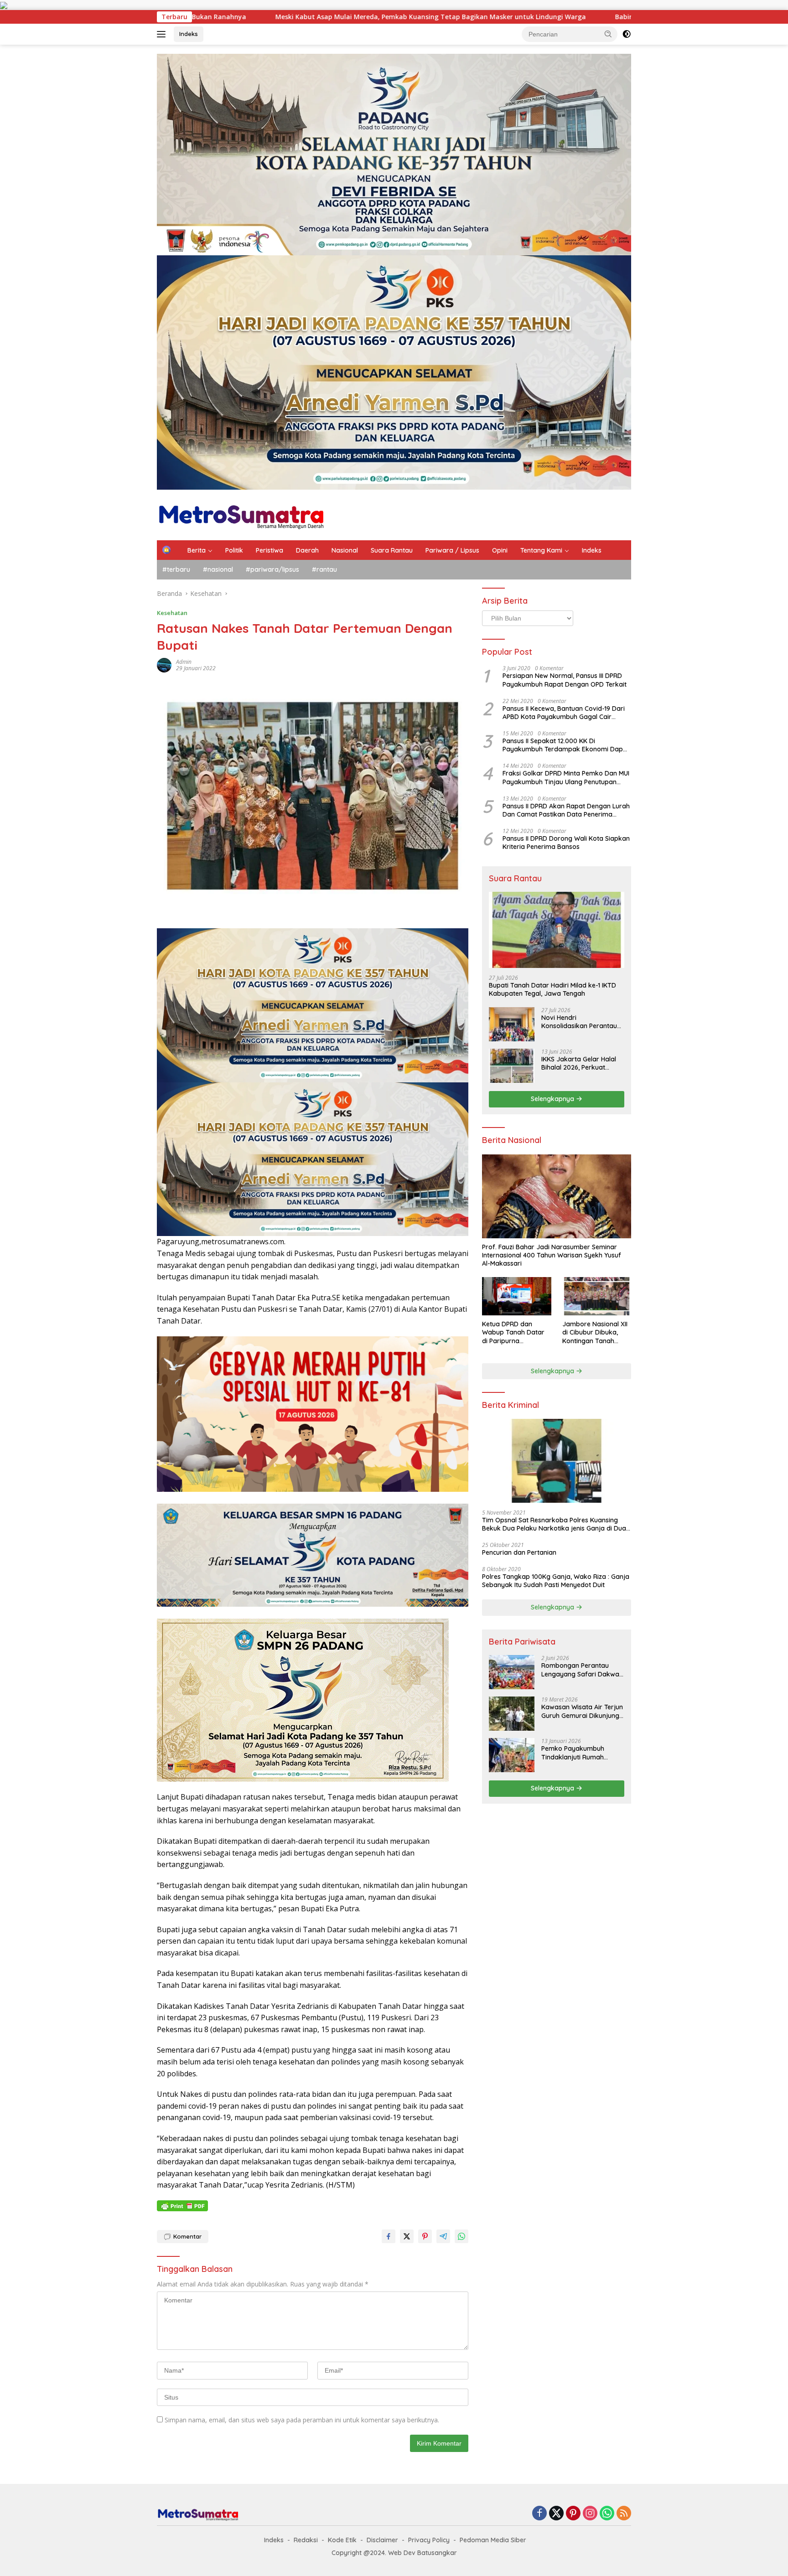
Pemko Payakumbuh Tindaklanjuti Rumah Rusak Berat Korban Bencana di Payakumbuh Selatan (579, 1753)
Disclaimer (382, 2540)
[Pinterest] (573, 2514)
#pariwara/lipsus (272, 569)
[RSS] (624, 2514)
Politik (234, 550)
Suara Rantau (392, 550)
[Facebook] (539, 2514)
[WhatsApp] (607, 2514)
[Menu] (163, 34)
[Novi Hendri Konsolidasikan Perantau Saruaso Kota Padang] (512, 1024)
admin (184, 662)
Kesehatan (172, 613)
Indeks (189, 34)
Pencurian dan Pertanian (519, 1552)
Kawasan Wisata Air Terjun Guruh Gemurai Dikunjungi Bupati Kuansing (582, 1711)
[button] (608, 34)
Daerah (307, 550)
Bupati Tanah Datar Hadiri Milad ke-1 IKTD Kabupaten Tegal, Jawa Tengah (552, 989)
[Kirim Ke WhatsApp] (461, 2236)
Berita (197, 550)
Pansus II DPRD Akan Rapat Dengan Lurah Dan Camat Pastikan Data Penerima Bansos (566, 810)
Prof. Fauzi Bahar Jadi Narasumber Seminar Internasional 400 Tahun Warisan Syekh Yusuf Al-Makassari (552, 1255)
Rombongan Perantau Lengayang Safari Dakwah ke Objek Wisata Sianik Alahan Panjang (582, 1670)
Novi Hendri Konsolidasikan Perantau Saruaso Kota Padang (579, 1022)
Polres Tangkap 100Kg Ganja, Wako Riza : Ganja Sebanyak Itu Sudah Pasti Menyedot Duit (556, 1581)
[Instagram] (590, 2514)
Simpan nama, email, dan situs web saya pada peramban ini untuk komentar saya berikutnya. (302, 2420)
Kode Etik (342, 2540)
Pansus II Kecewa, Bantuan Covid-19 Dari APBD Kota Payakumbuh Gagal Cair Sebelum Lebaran (564, 713)
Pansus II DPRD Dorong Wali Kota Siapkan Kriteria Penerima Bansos (566, 843)
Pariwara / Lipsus (452, 550)
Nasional (345, 550)
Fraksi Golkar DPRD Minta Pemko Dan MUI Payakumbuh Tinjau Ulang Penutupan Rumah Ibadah (566, 777)
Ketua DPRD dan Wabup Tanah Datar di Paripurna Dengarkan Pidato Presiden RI (513, 1332)
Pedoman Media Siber (493, 2540)
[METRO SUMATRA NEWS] (241, 514)
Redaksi (306, 2540)
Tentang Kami (541, 550)
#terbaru (176, 569)
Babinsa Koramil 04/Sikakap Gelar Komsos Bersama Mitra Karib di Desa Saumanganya (472, 17)
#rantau (324, 569)
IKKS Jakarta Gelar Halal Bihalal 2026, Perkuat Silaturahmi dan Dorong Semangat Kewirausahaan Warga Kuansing (582, 1063)
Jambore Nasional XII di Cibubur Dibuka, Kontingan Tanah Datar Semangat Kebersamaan (595, 1332)
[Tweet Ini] (407, 2236)
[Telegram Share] (443, 2236)
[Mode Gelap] (627, 34)
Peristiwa (270, 550)
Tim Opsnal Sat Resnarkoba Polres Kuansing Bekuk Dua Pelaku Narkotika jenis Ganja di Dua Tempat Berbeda (554, 1524)
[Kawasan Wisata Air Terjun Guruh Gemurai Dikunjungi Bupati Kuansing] (512, 1714)
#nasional (218, 569)
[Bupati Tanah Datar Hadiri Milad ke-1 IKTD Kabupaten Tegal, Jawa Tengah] (557, 930)
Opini (500, 550)
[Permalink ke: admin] (164, 665)
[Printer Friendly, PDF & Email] (182, 2206)
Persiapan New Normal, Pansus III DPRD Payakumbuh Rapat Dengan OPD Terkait (565, 680)
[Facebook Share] (389, 2236)
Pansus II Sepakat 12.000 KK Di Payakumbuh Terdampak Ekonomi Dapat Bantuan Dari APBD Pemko (566, 745)
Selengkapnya (553, 1099)
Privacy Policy (429, 2540)
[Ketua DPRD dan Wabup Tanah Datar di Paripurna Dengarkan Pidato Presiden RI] (516, 1296)
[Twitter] (556, 2514)
